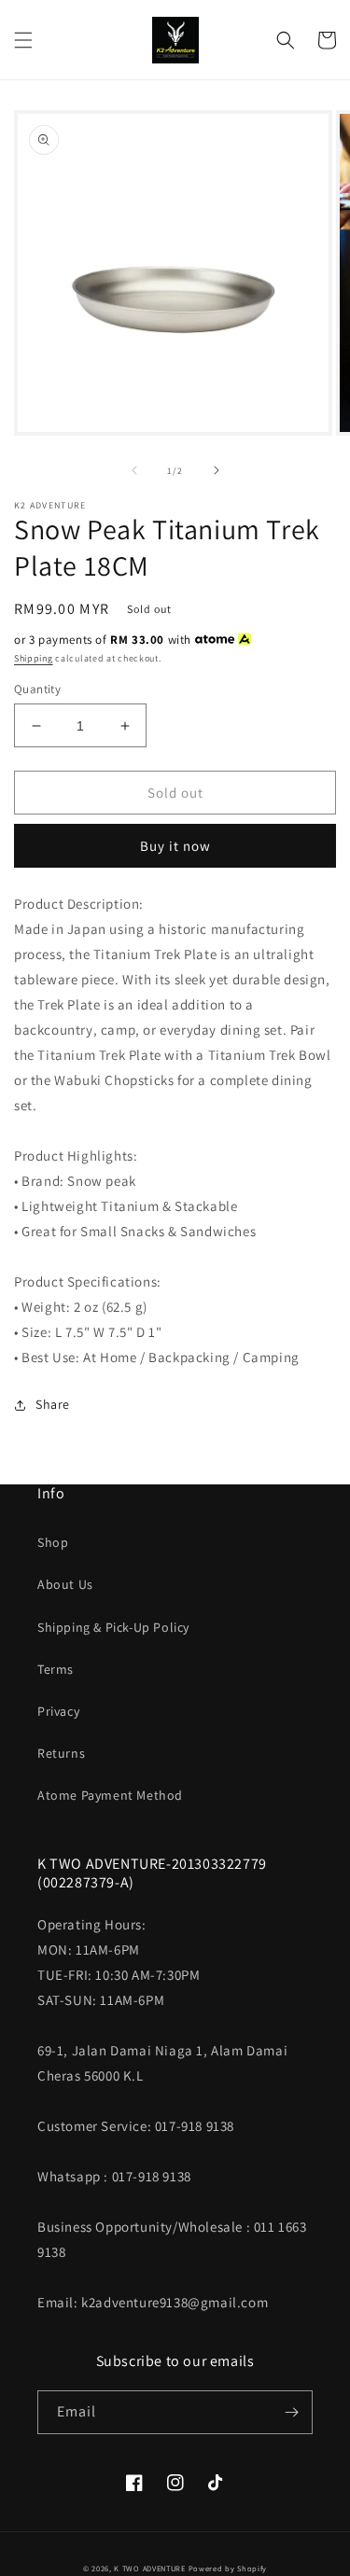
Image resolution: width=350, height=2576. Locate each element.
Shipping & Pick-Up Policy (113, 1627)
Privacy (58, 1711)
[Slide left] (134, 470)
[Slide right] (217, 470)
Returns (61, 1753)
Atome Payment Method (110, 1795)
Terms (56, 1669)
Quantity (37, 689)
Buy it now (175, 846)
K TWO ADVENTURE (150, 2568)
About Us (65, 1584)
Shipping (34, 658)
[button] (23, 40)
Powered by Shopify (228, 2568)
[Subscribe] (291, 2412)
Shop (53, 1542)
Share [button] (53, 1404)
